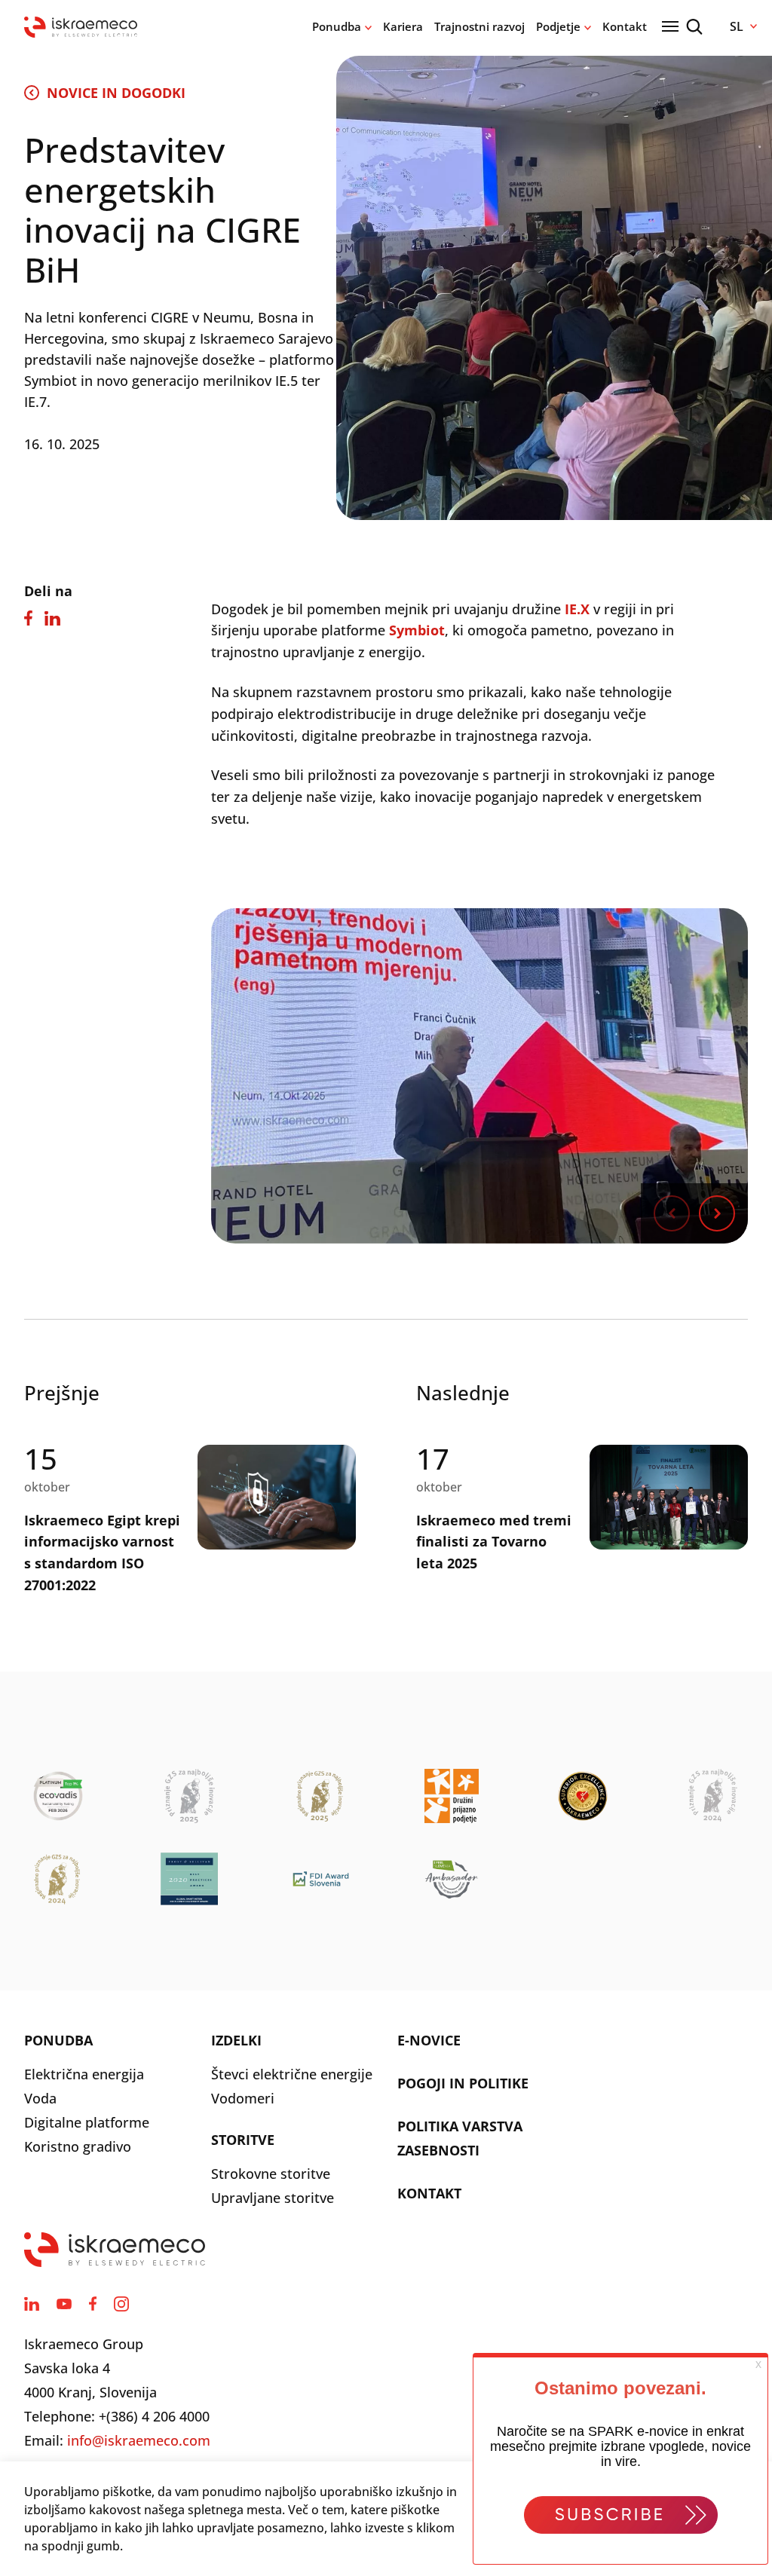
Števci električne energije (292, 2074)
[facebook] (93, 2304)
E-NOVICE (429, 2040)
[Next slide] (717, 1213)
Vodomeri (243, 2098)
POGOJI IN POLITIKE (463, 2083)
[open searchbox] (694, 27)
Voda (40, 2098)
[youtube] (64, 2304)
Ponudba (337, 26)
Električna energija (84, 2074)
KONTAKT (429, 2193)
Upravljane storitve (273, 2198)
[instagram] (121, 2304)
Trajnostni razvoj (479, 26)
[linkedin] (32, 2304)
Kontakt (625, 26)
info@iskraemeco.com (139, 2440)
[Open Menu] (670, 26)
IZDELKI (236, 2040)
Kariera (403, 26)
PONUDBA (58, 2040)
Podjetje (558, 26)
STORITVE (243, 2140)
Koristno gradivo (78, 2146)
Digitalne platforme (87, 2122)
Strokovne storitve (271, 2174)
